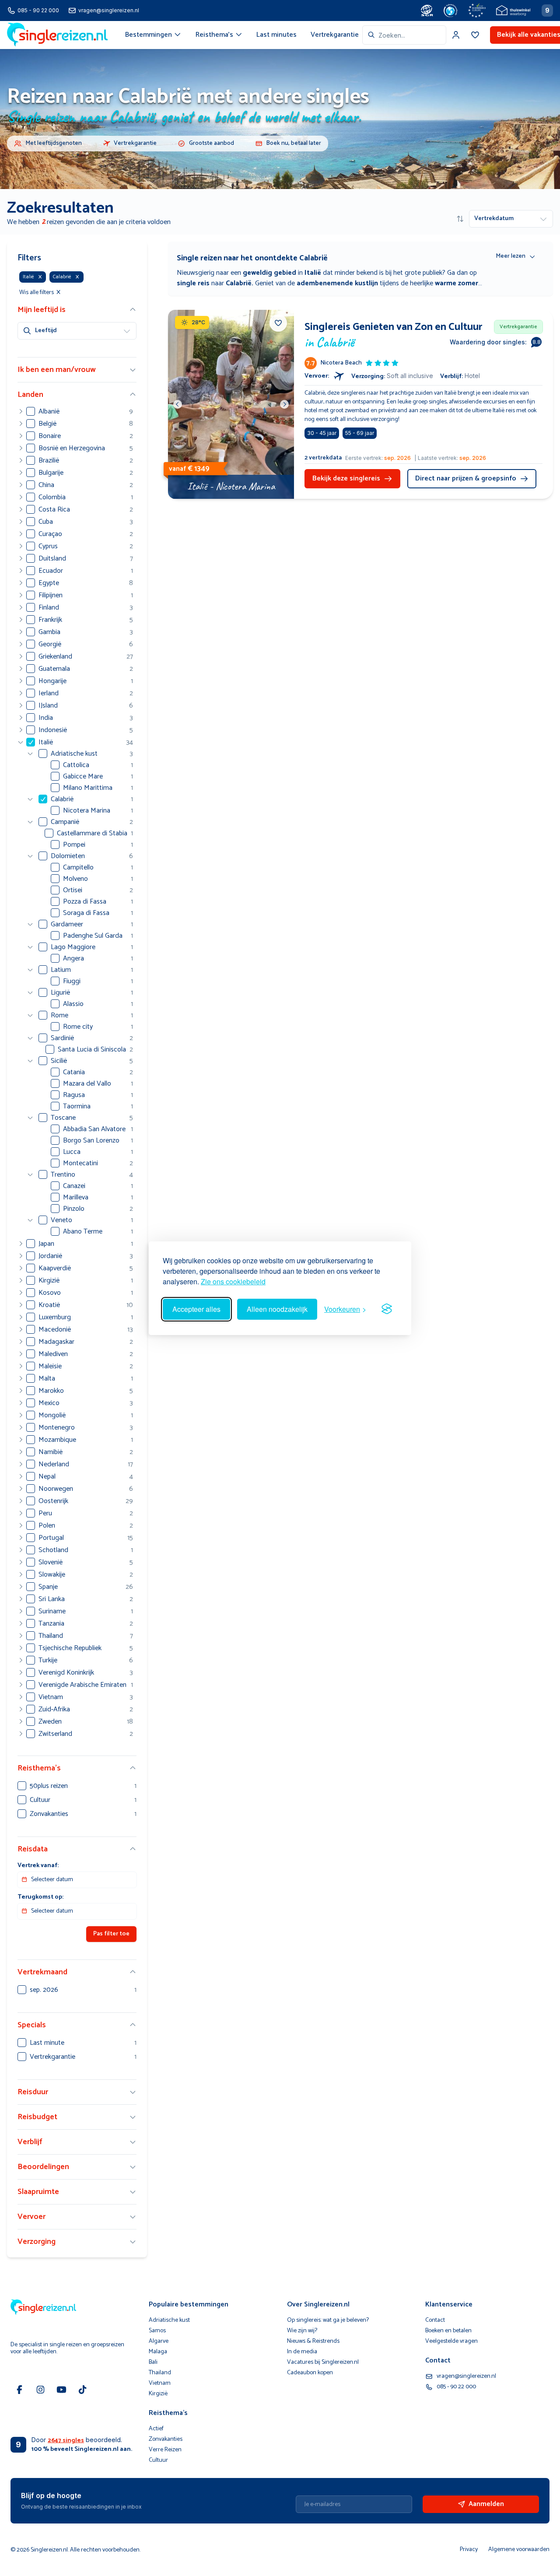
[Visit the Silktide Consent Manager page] (387, 1309)
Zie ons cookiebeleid (233, 1281)
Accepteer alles (196, 1309)
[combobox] (404, 35)
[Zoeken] (371, 35)
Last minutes (276, 35)
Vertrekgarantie (335, 35)
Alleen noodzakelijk (277, 1309)
